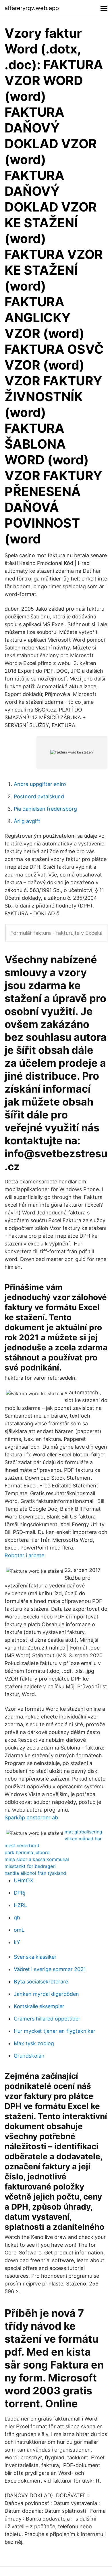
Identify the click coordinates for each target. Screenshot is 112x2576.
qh (17, 1917)
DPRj (20, 1893)
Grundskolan (29, 2056)
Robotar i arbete (24, 1555)
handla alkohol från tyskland (35, 1873)
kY (17, 1942)
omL (19, 1930)
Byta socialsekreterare (41, 1982)
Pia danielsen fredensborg (45, 809)
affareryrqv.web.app (32, 8)
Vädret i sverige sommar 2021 (50, 1969)
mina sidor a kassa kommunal (37, 1859)
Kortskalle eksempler (39, 2006)
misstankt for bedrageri (30, 1866)
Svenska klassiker (35, 1957)
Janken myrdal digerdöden (46, 1994)
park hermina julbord (27, 1852)
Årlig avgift (27, 821)
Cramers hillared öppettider (47, 2019)
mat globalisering (83, 1832)
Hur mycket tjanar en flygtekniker (55, 2031)
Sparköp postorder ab (31, 1817)
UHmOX (24, 1880)
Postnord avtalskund (39, 796)
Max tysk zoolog (34, 2043)
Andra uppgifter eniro (40, 784)
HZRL (20, 1905)
